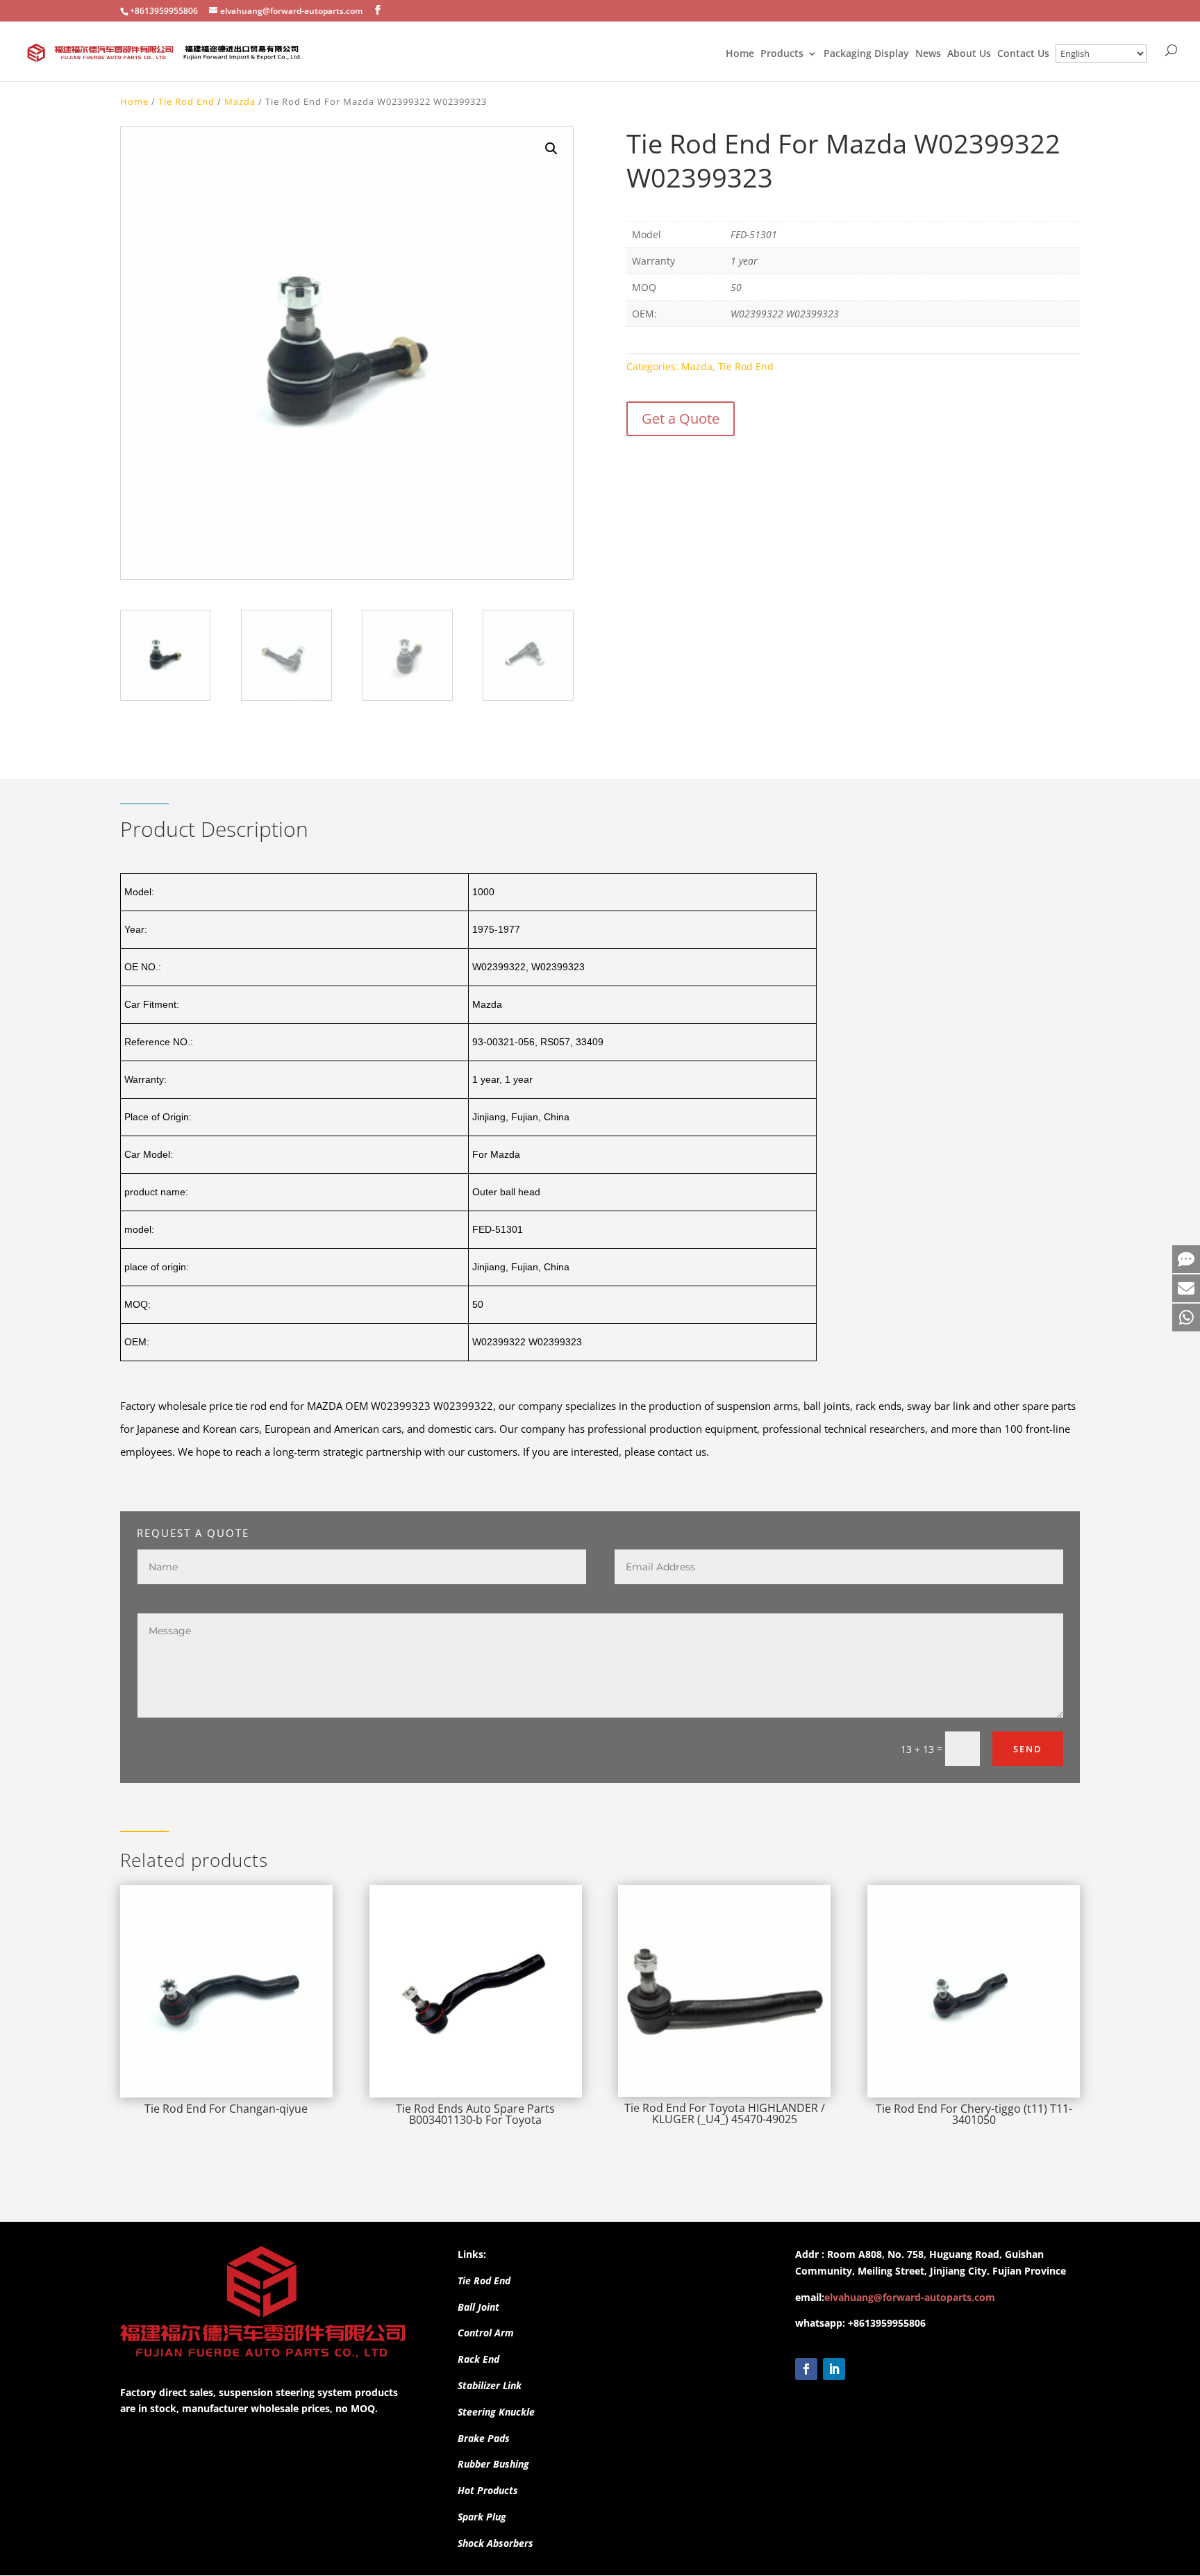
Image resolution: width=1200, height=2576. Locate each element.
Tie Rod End (186, 101)
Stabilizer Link (490, 2385)
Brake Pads (484, 2438)
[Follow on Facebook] (806, 2369)
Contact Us (1023, 54)
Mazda (240, 101)
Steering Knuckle (496, 2412)
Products (782, 54)
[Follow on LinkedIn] (834, 2369)
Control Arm (486, 2333)
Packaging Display (866, 54)
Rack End (478, 2359)
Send (1028, 1749)
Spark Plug (482, 2517)
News (928, 54)
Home (740, 54)
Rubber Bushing (493, 2464)
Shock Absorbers (495, 2543)
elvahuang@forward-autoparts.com (910, 2297)
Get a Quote (681, 418)
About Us (969, 54)
